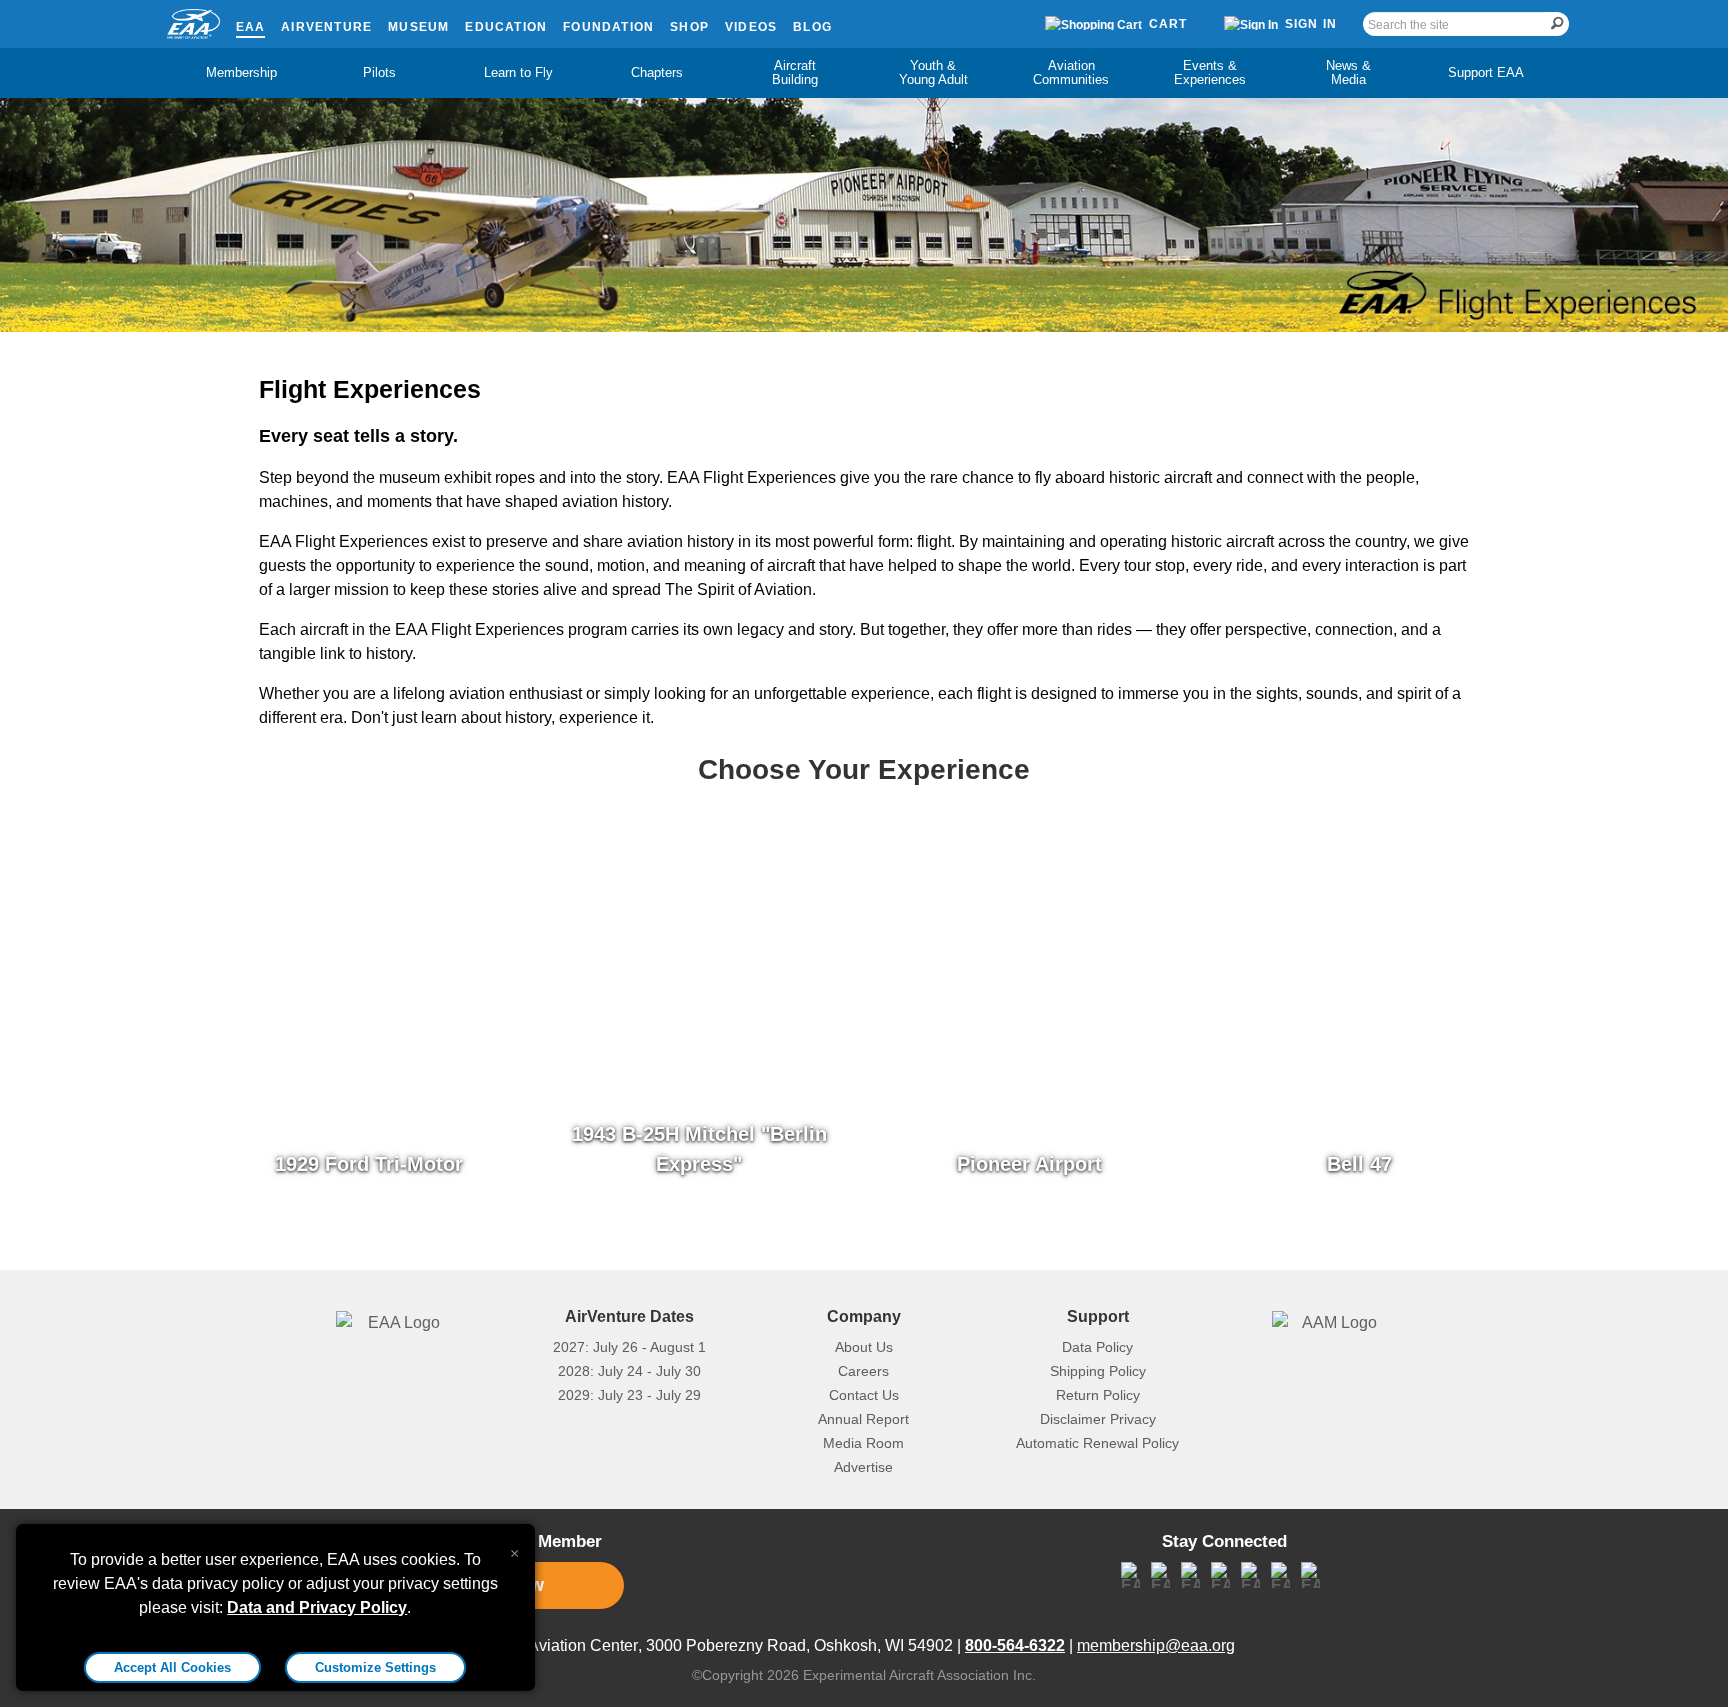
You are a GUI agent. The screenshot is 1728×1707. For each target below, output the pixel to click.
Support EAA (1486, 72)
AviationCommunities (1071, 72)
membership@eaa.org (1156, 1645)
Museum (418, 27)
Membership (241, 72)
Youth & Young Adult (933, 72)
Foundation (608, 27)
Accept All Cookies (172, 1667)
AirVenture (326, 27)
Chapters (657, 72)
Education (506, 27)
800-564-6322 (1015, 1645)
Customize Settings (375, 1667)
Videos (751, 27)
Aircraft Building (795, 72)
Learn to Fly (518, 72)
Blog (812, 27)
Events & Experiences (1210, 72)
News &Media (1348, 72)
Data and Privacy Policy (317, 1607)
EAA (251, 27)
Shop (689, 27)
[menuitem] (242, 73)
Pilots (379, 72)
